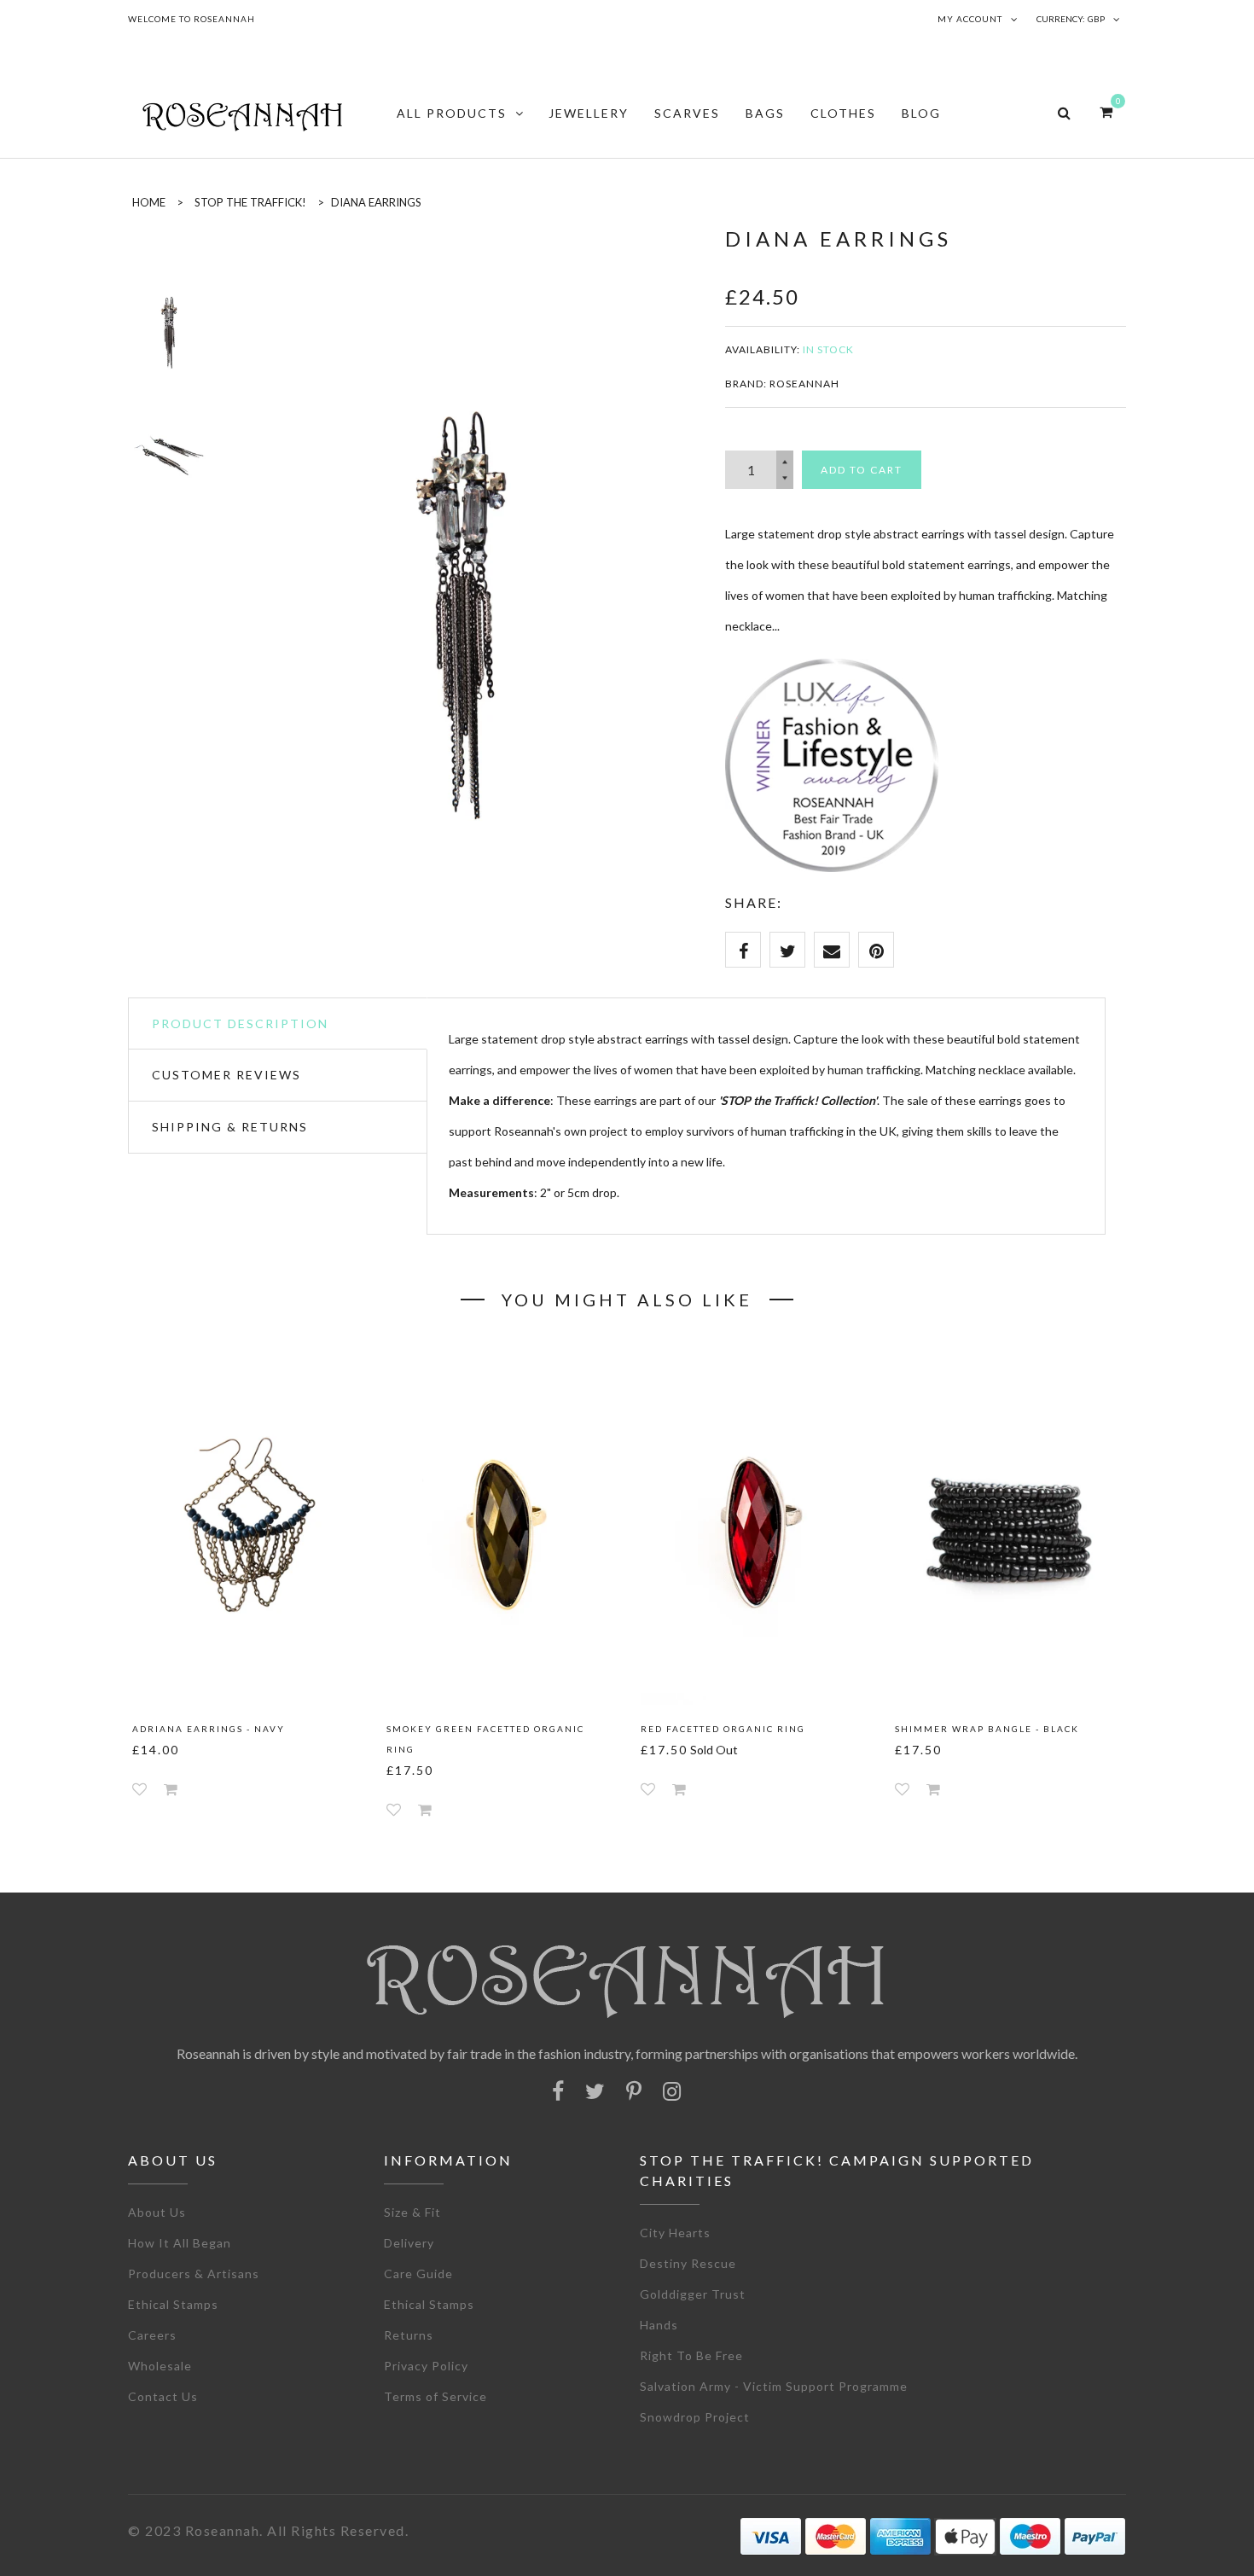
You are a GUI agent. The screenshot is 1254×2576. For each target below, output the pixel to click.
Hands (659, 2325)
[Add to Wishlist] (139, 1789)
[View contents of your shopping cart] (1106, 111)
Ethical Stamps (173, 2304)
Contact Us (163, 2396)
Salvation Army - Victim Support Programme (774, 2386)
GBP (1096, 19)
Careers (152, 2335)
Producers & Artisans (194, 2274)
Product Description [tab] (240, 1023)
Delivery (409, 2243)
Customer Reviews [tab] (226, 1075)
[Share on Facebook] (743, 950)
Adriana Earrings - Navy (209, 1729)
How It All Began (180, 2243)
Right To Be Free (691, 2355)
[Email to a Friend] (832, 950)
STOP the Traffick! (250, 202)
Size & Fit (412, 2212)
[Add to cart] (171, 1789)
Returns (409, 2335)
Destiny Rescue (688, 2263)
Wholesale (160, 2366)
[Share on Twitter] (787, 950)
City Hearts (675, 2233)
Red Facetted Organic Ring (723, 1729)
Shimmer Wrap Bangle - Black (987, 1729)
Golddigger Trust (693, 2294)
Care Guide (418, 2274)
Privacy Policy (426, 2366)
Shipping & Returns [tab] (230, 1127)
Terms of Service (435, 2396)
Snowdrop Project (695, 2417)
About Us (157, 2212)
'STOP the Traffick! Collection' (798, 1100)
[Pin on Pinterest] (876, 950)
